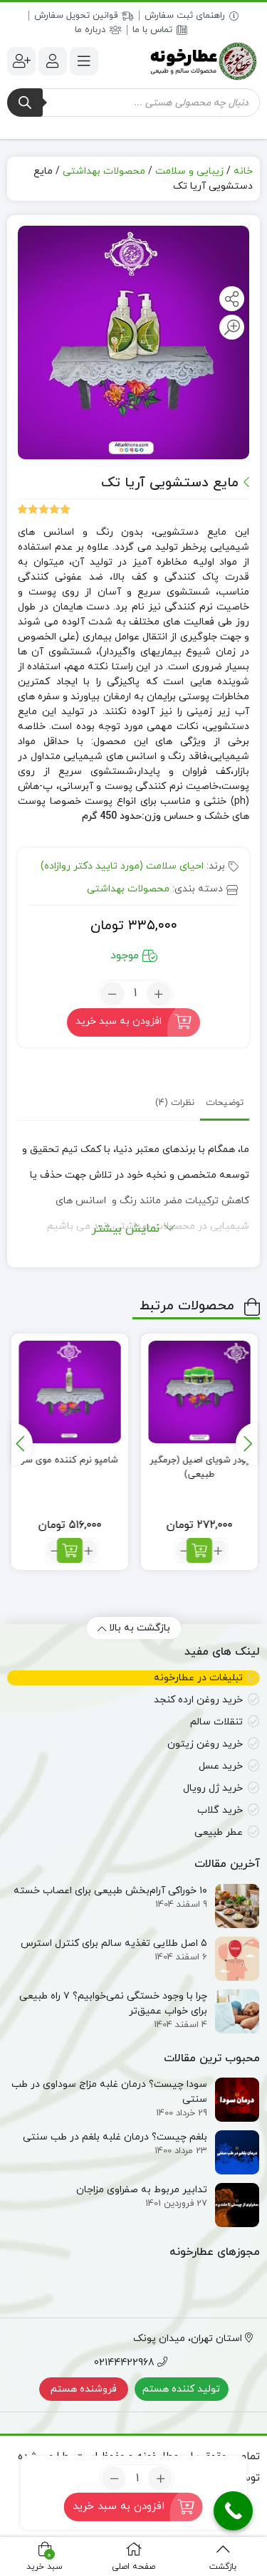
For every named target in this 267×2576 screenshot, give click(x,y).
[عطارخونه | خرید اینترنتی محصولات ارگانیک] (203, 61)
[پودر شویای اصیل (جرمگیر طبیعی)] (199, 1392)
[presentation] (246, 1444)
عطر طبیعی (219, 1832)
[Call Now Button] (233, 2511)
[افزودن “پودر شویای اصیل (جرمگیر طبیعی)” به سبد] (199, 1550)
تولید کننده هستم (181, 2389)
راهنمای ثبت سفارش (185, 16)
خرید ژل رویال (213, 1788)
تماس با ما (152, 30)
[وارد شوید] (53, 61)
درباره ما (90, 30)
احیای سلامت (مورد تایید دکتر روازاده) (122, 866)
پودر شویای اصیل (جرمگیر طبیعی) (200, 1467)
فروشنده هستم (84, 2389)
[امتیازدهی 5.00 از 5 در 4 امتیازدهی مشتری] (44, 509)
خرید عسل (221, 1766)
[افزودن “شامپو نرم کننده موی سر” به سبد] (70, 1550)
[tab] (225, 1103)
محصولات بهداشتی (104, 171)
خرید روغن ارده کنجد (198, 1700)
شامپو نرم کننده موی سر (70, 1460)
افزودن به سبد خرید (119, 1021)
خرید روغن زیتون (205, 1744)
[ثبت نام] (21, 61)
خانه (243, 171)
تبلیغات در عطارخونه (198, 1678)
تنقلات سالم (216, 1722)
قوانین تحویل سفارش (76, 16)
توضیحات (225, 1103)
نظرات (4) (175, 1103)
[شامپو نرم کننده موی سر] (70, 1392)
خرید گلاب (220, 1810)
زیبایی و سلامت (189, 171)
